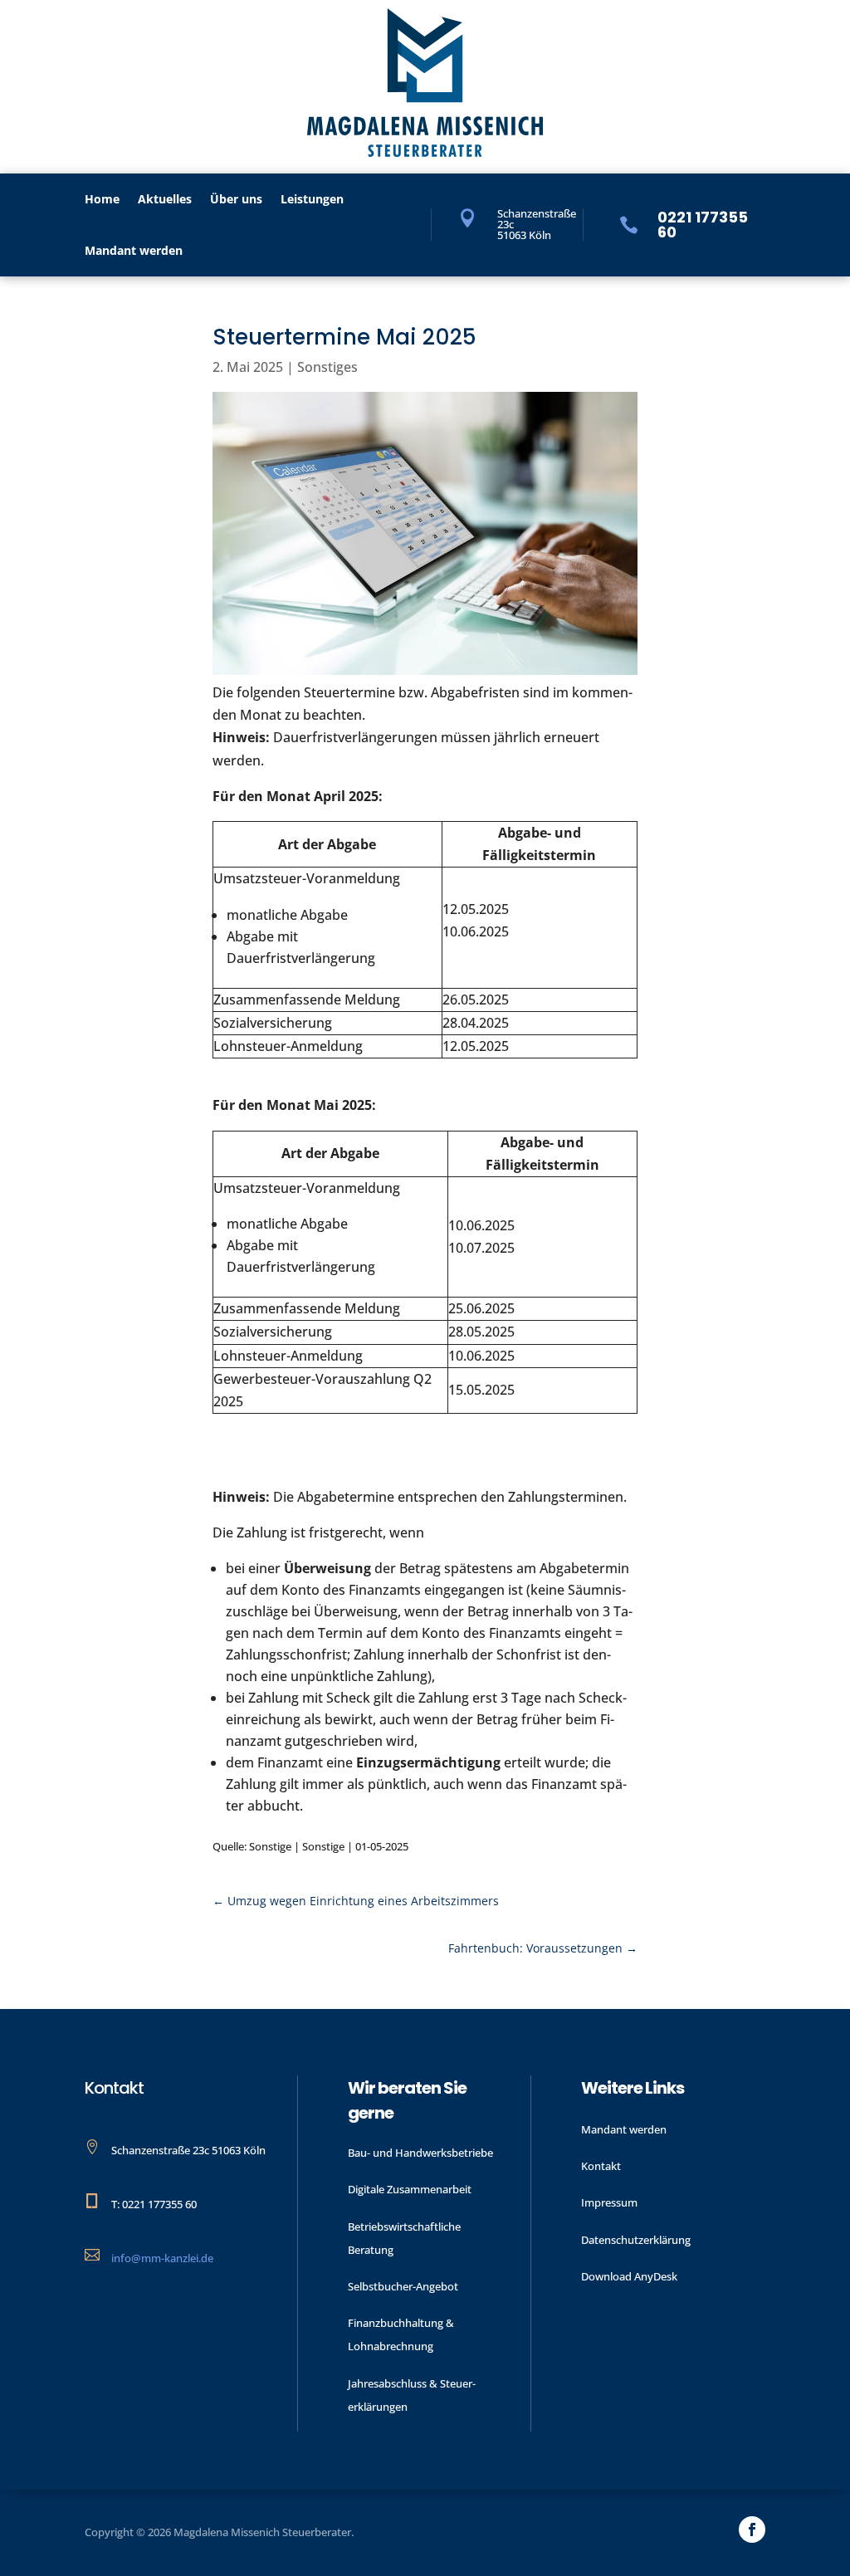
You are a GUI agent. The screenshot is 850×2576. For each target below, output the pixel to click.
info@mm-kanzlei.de (162, 2258)
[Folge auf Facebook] (752, 2530)
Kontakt (601, 2166)
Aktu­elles (165, 200)
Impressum (609, 2202)
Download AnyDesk (629, 2276)
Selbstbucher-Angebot (403, 2286)
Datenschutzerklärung (636, 2240)
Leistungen (312, 200)
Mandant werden (134, 252)
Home (102, 200)
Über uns (236, 200)
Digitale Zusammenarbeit (410, 2189)
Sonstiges (327, 367)
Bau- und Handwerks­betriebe (420, 2153)
